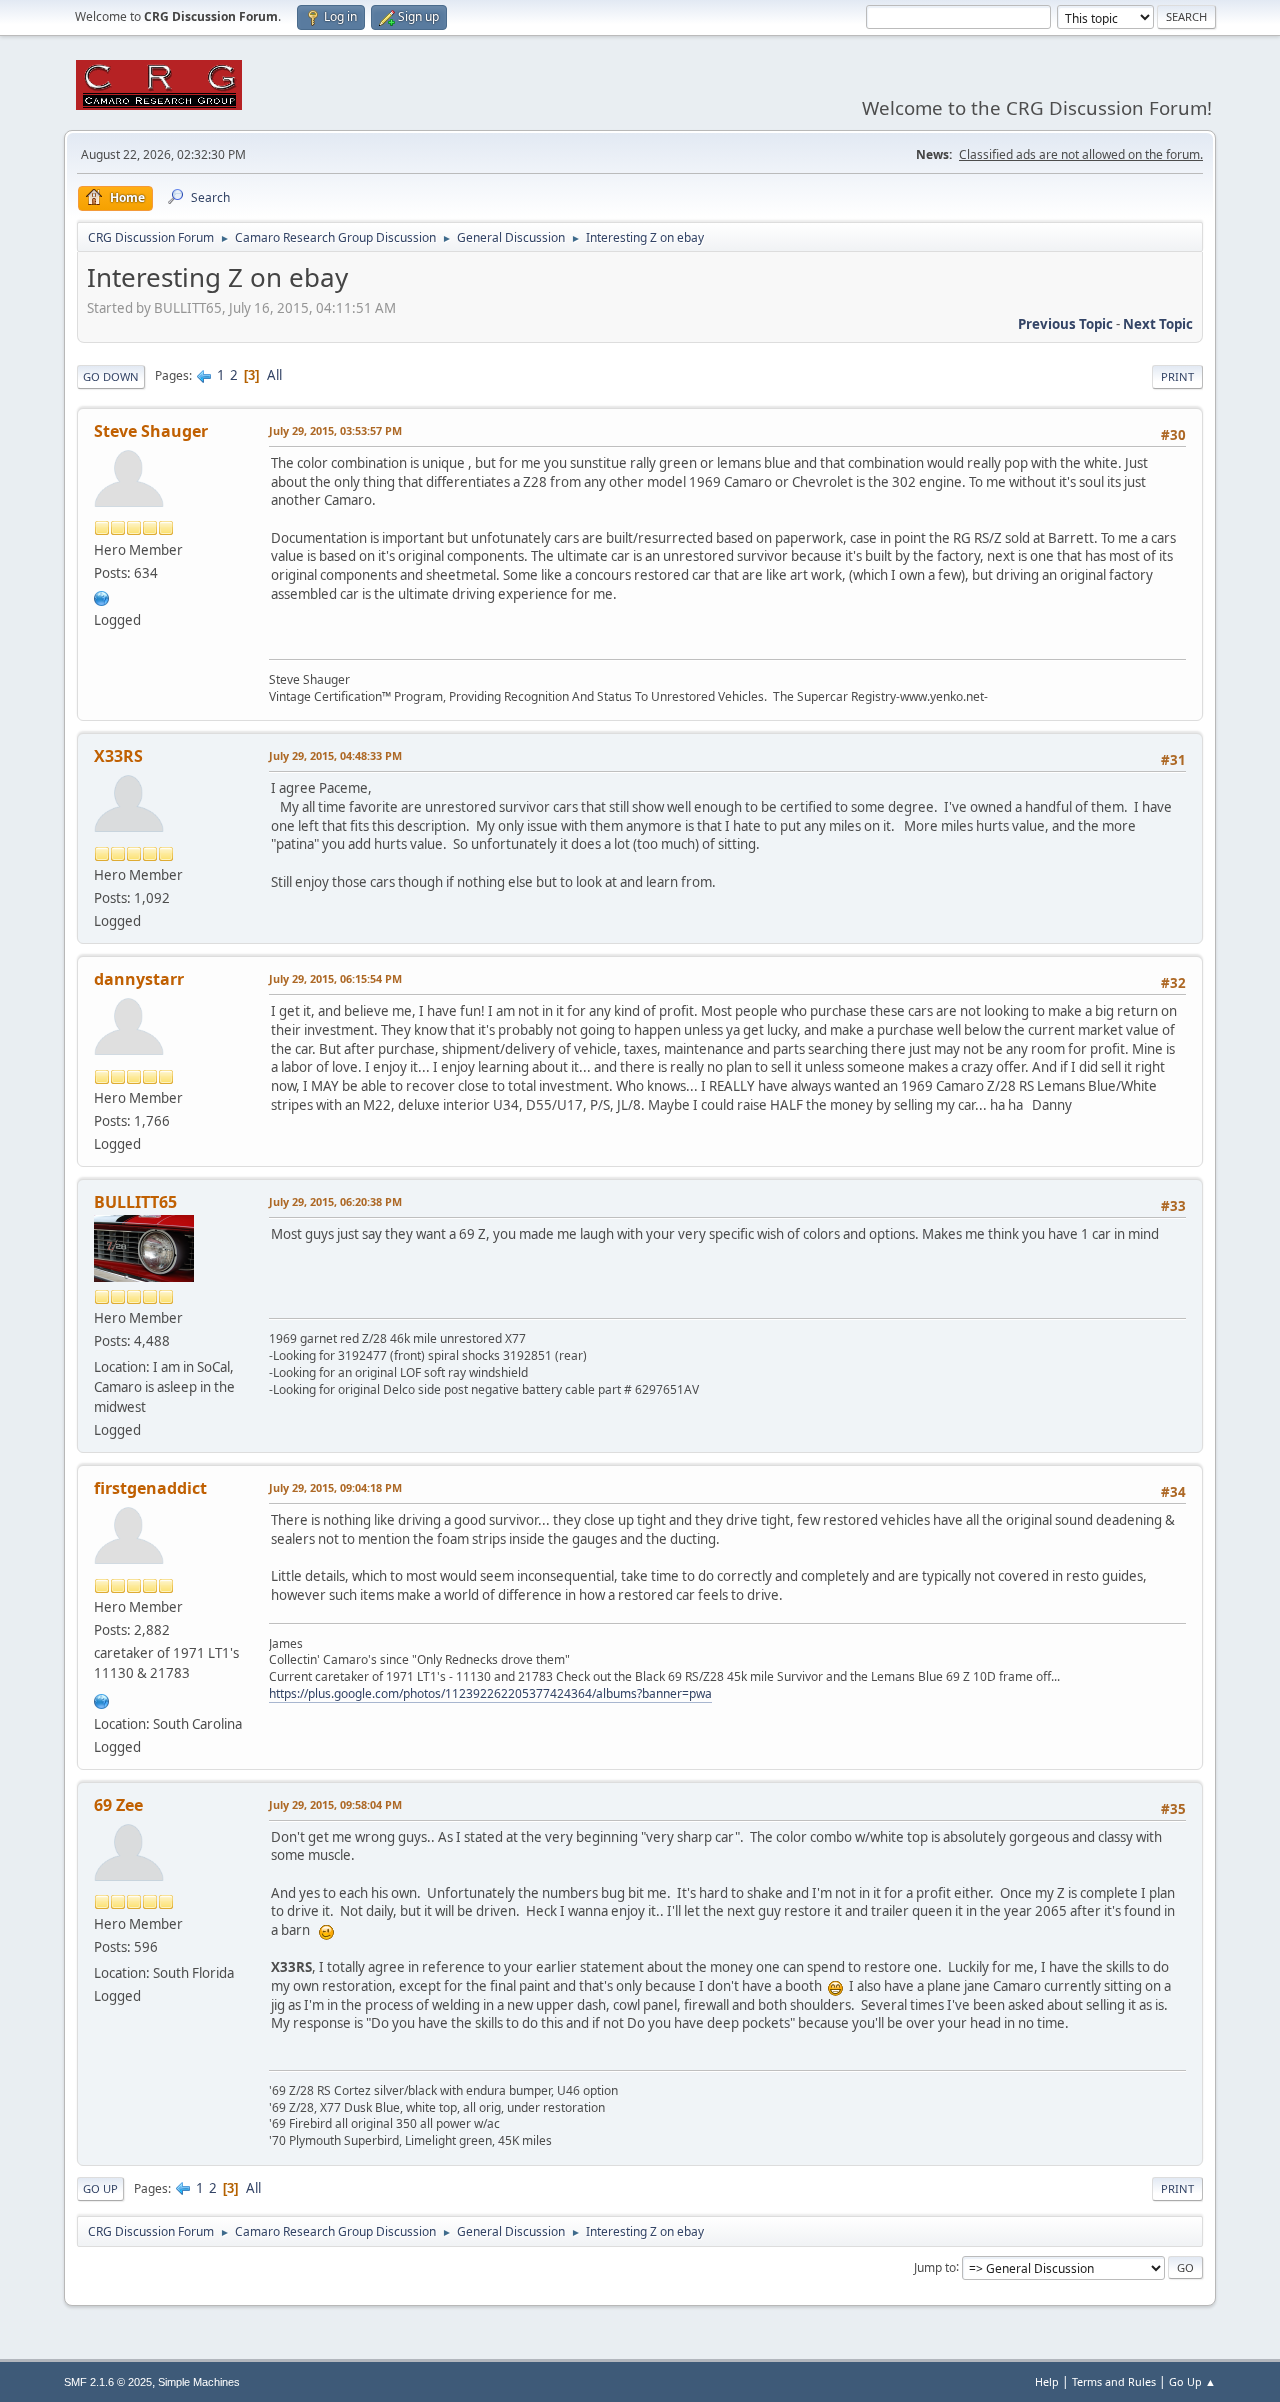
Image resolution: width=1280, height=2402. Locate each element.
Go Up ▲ (1192, 2381)
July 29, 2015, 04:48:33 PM (335, 755)
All (274, 375)
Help (1047, 2381)
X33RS (118, 756)
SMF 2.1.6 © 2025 (108, 2382)
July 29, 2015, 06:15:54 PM (335, 978)
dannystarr (139, 979)
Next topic (1158, 324)
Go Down (111, 376)
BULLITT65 (135, 1202)
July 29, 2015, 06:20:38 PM (335, 1201)
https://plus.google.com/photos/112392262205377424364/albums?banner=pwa (490, 1693)
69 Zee (118, 1805)
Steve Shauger (151, 431)
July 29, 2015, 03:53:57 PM (335, 430)
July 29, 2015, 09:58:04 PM (335, 1804)
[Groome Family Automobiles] (102, 1699)
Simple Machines (199, 2382)
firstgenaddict (150, 1488)
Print (1177, 376)
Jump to (935, 2266)
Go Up (100, 2188)
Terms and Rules (1114, 2381)
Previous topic (1065, 324)
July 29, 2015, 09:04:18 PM (335, 1487)
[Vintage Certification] (102, 596)
